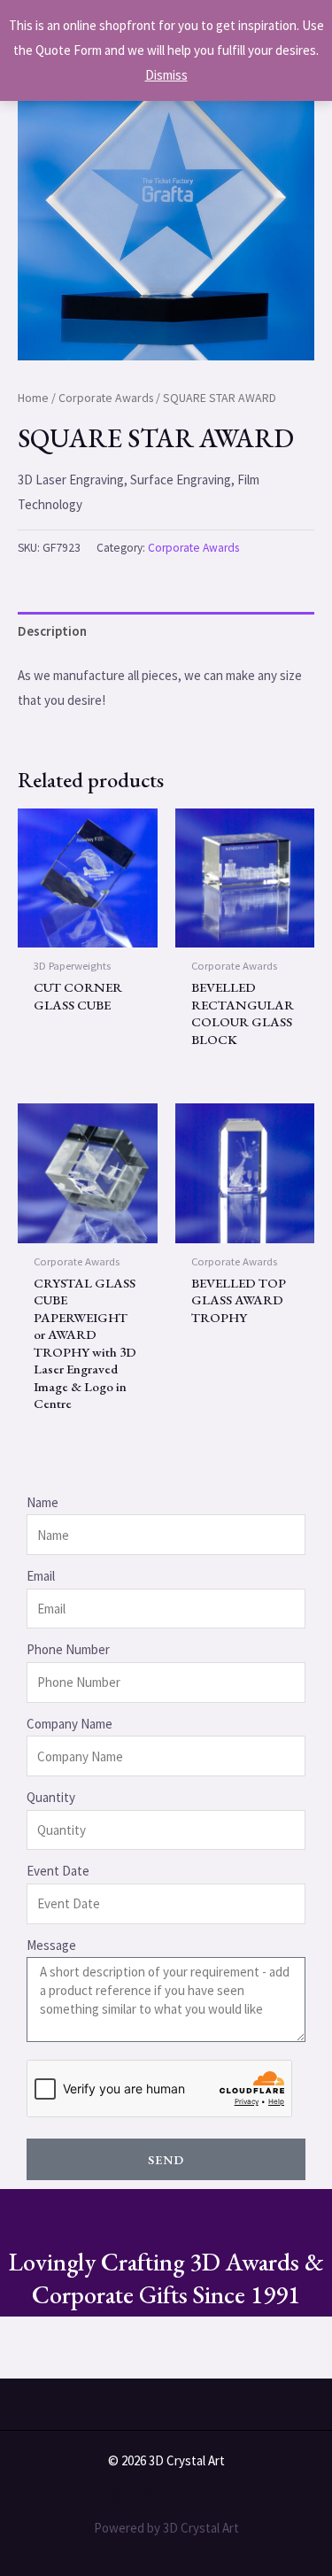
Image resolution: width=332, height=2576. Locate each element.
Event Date (58, 1871)
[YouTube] (184, 2495)
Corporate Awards (106, 398)
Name (42, 1502)
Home (33, 398)
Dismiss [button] (166, 75)
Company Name (69, 1724)
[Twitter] (220, 2495)
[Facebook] (149, 2495)
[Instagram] (113, 2495)
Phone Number (68, 1649)
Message (51, 1945)
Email (41, 1576)
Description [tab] (52, 631)
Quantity (51, 1797)
